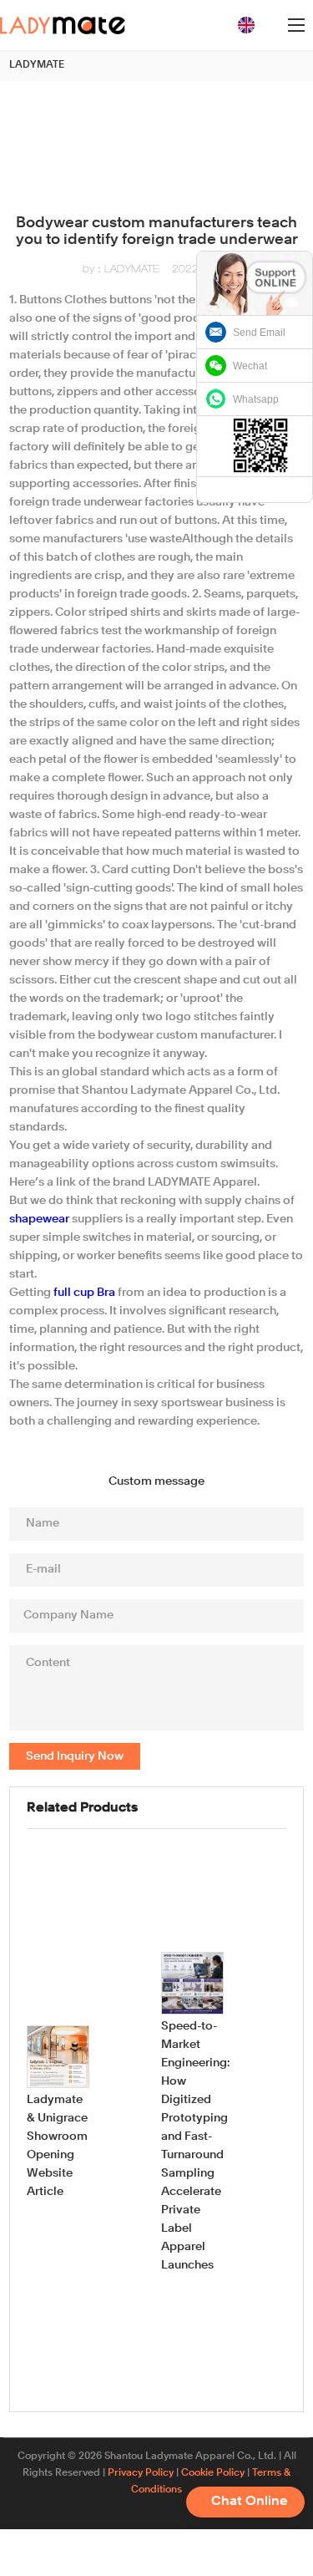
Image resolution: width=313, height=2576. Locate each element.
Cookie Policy (213, 2473)
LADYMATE (37, 65)
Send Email (259, 333)
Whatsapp (256, 399)
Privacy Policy (141, 2473)
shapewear (39, 1219)
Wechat (250, 366)
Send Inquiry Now (75, 1756)
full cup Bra (84, 1293)
